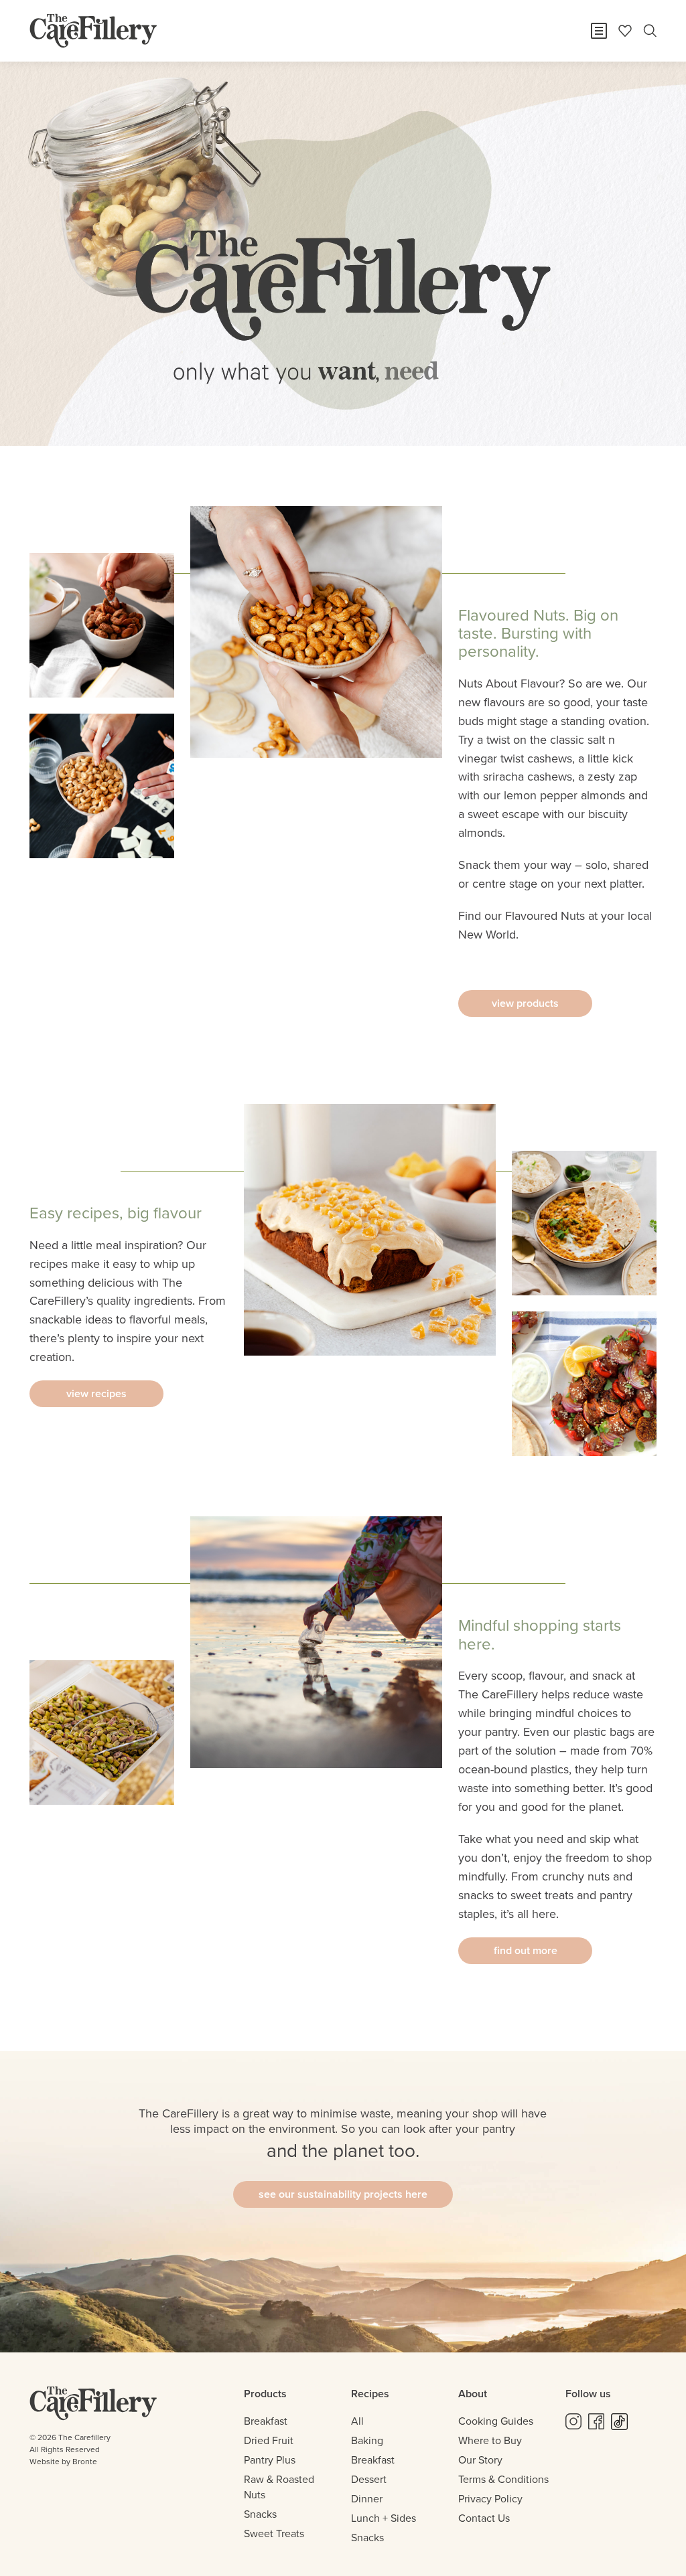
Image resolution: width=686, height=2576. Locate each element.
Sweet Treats (274, 2533)
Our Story (480, 2460)
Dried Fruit (269, 2440)
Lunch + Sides (384, 2518)
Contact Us (484, 2518)
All (357, 2421)
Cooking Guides (496, 2421)
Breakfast (266, 2421)
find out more (526, 1950)
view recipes (96, 1393)
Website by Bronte (63, 2462)
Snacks (260, 2514)
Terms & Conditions (503, 2479)
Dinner (367, 2499)
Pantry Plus (270, 2460)
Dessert (369, 2479)
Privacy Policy (490, 2499)
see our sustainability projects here (343, 2194)
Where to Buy (490, 2440)
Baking (367, 2440)
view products (525, 1003)
